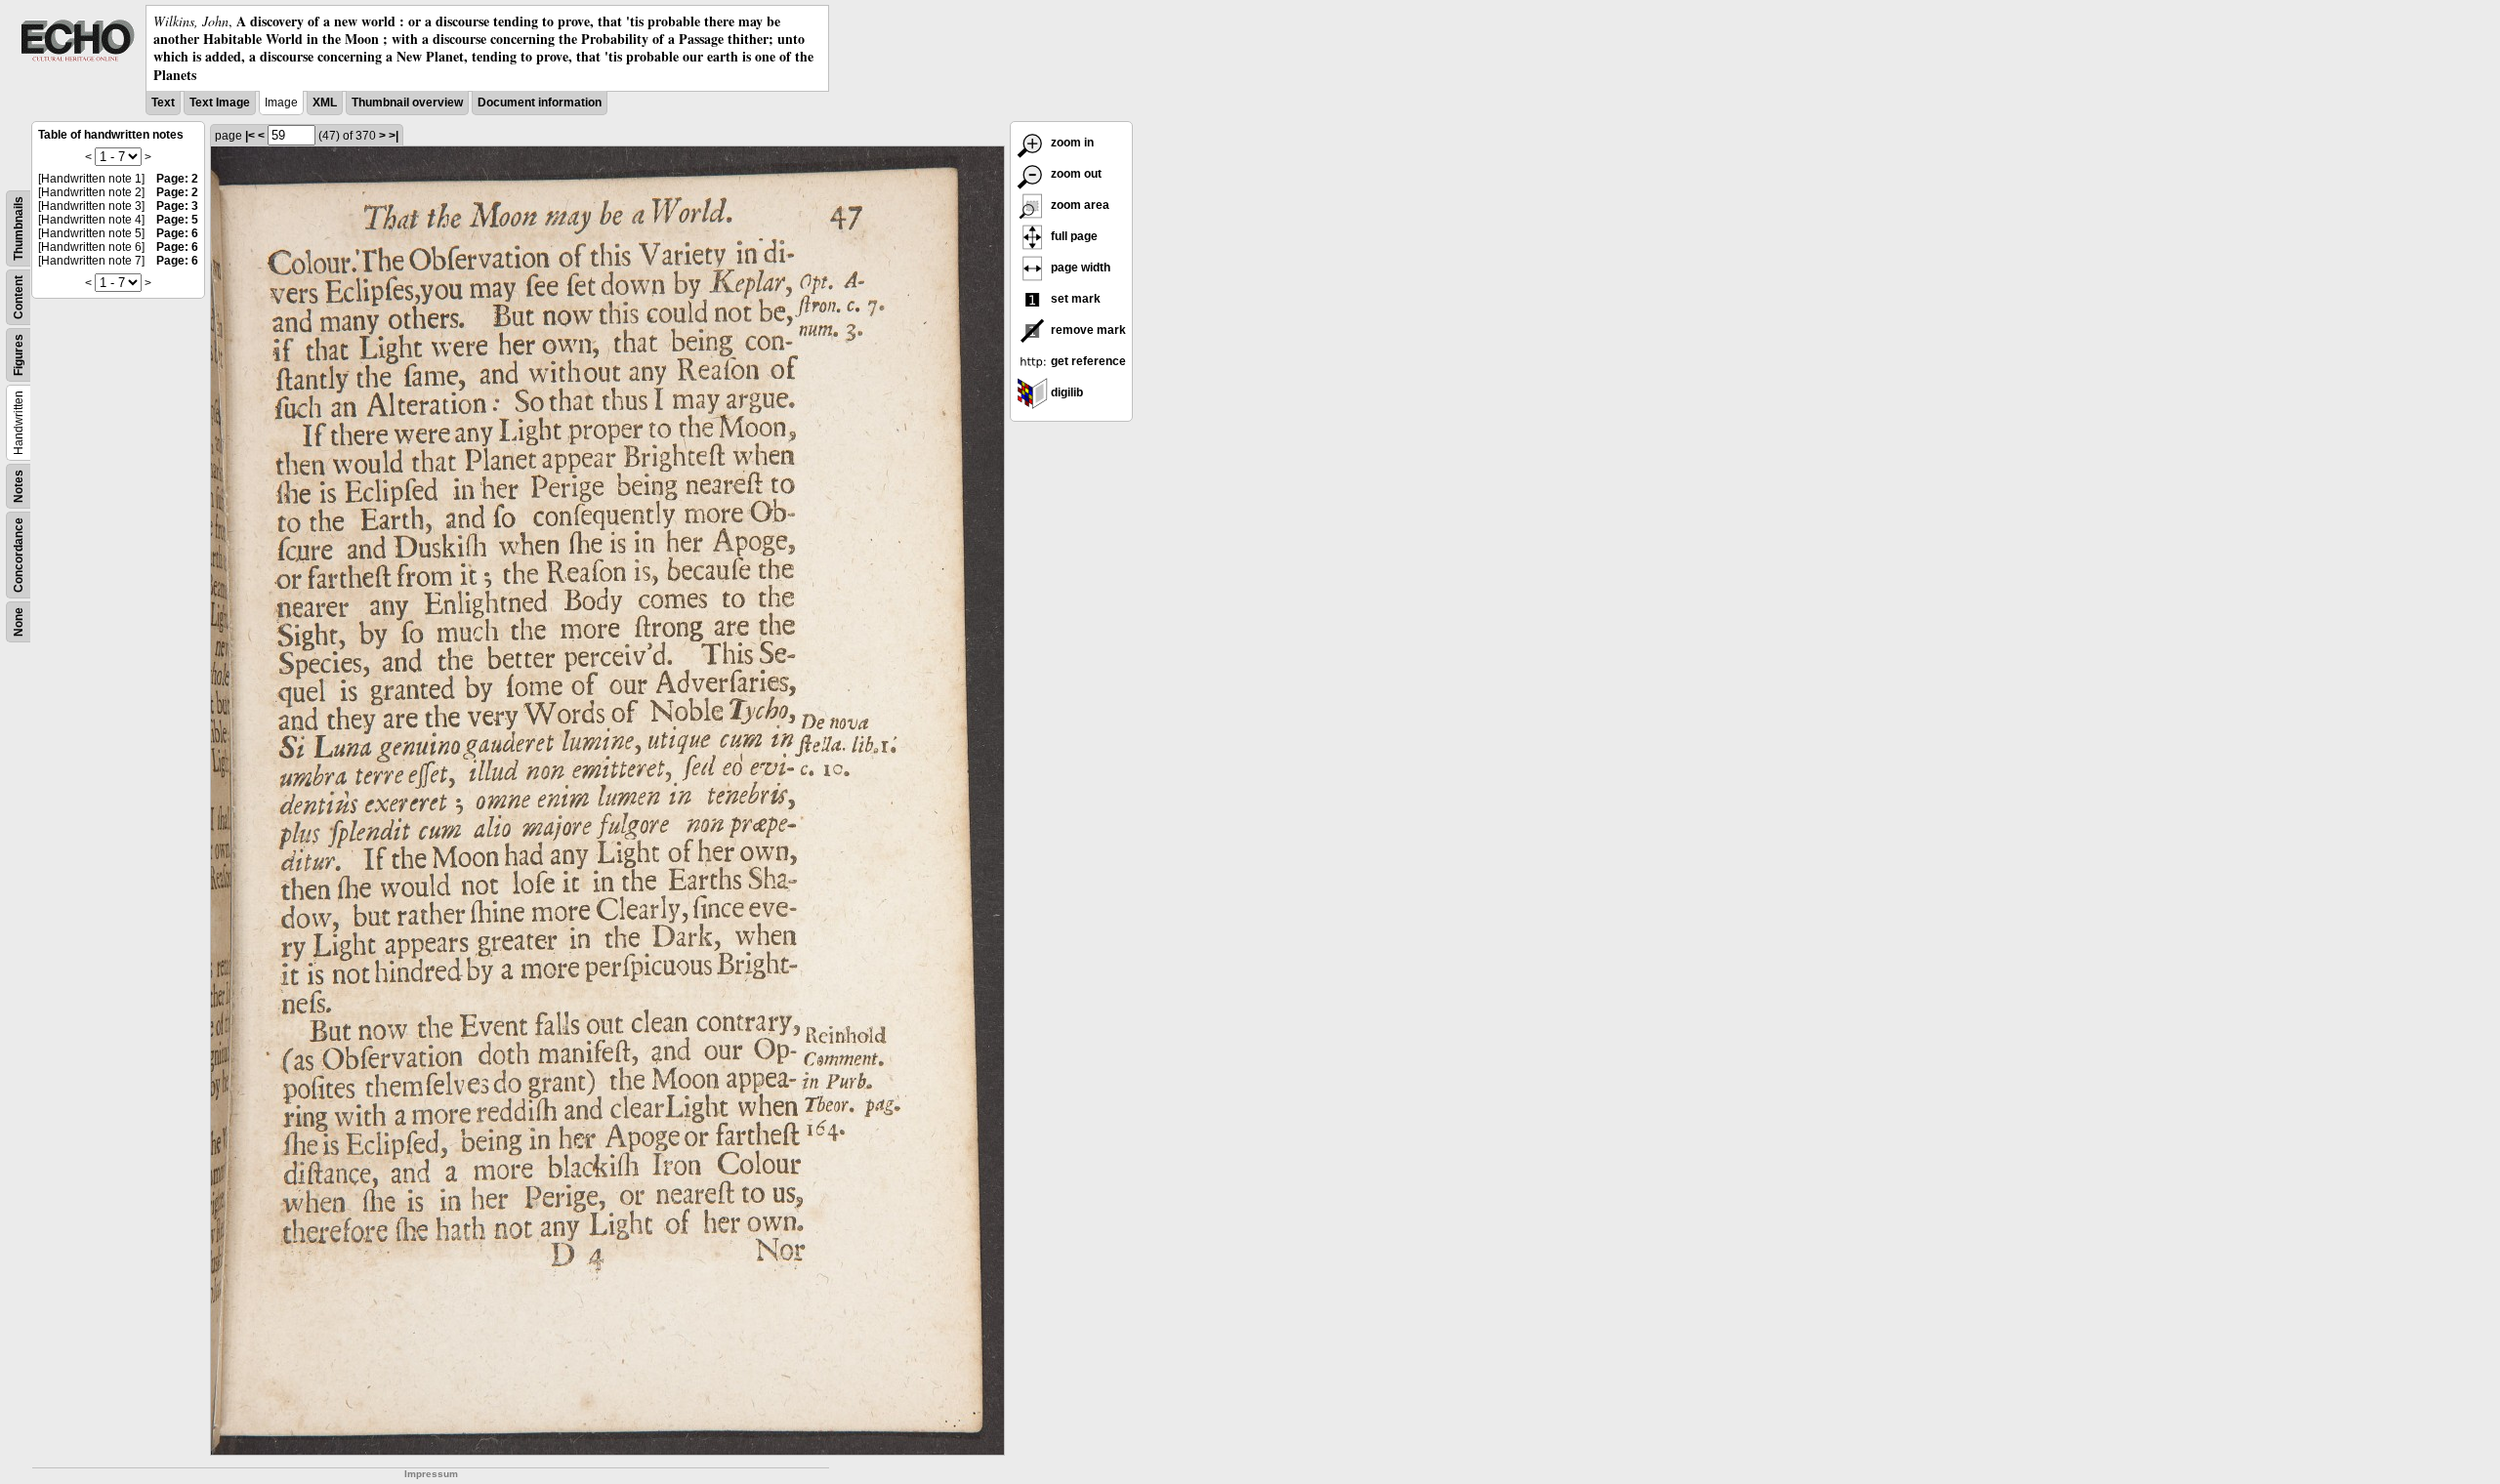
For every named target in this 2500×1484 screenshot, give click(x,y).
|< (250, 136)
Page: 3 (177, 206)
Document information (540, 103)
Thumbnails (19, 228)
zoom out (1075, 174)
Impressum (431, 1474)
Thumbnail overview (407, 103)
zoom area (1079, 205)
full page (1073, 236)
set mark (1074, 299)
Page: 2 (177, 179)
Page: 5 (177, 220)
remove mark (1087, 330)
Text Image (220, 103)
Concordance (19, 555)
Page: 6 (177, 233)
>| (394, 136)
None (19, 622)
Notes (19, 486)
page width (1079, 268)
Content (19, 297)
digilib (1065, 392)
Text (163, 103)
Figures (19, 355)
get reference (1087, 361)
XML (325, 103)
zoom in (1071, 143)
